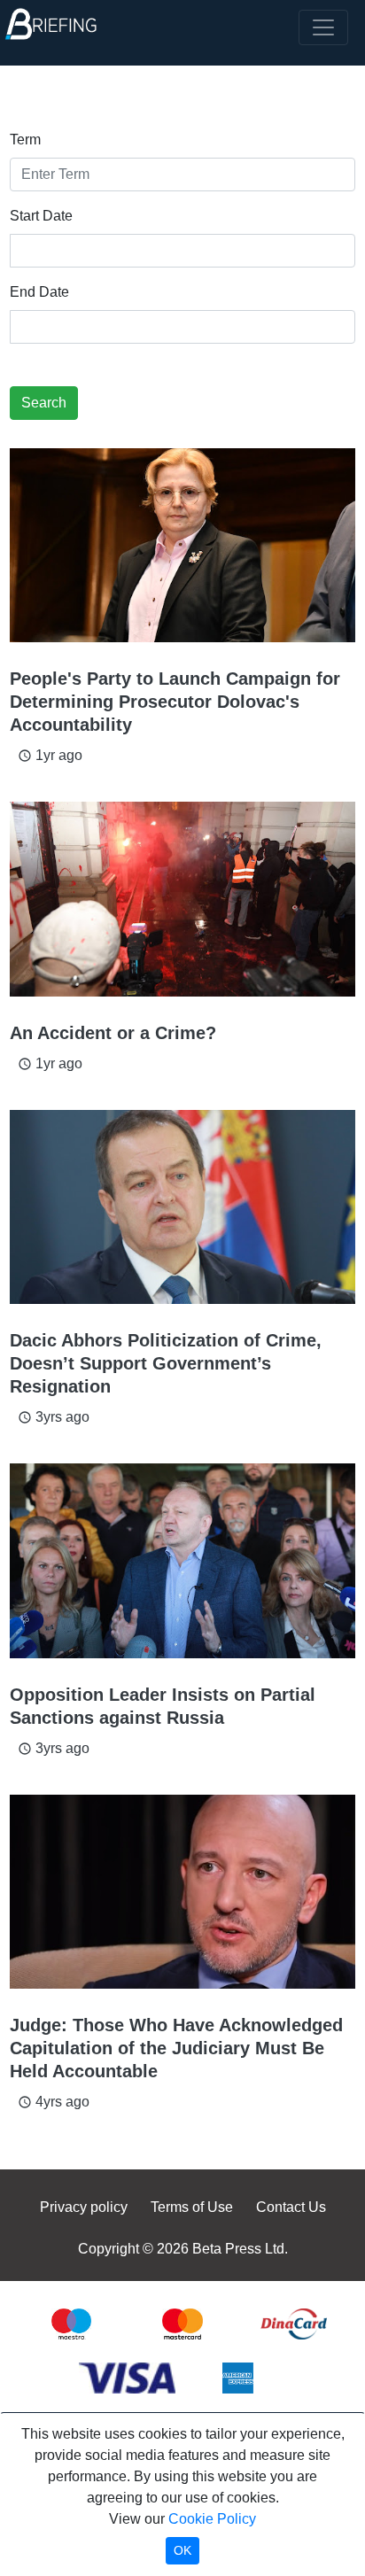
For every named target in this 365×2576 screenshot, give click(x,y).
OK (182, 2550)
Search (44, 403)
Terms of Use (192, 2207)
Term (25, 140)
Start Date (41, 216)
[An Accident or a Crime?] (182, 899)
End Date (39, 292)
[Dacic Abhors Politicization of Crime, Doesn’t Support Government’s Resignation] (182, 1207)
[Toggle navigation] (323, 27)
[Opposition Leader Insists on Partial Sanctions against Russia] (182, 1560)
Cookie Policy (212, 2519)
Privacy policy (84, 2207)
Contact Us (291, 2207)
